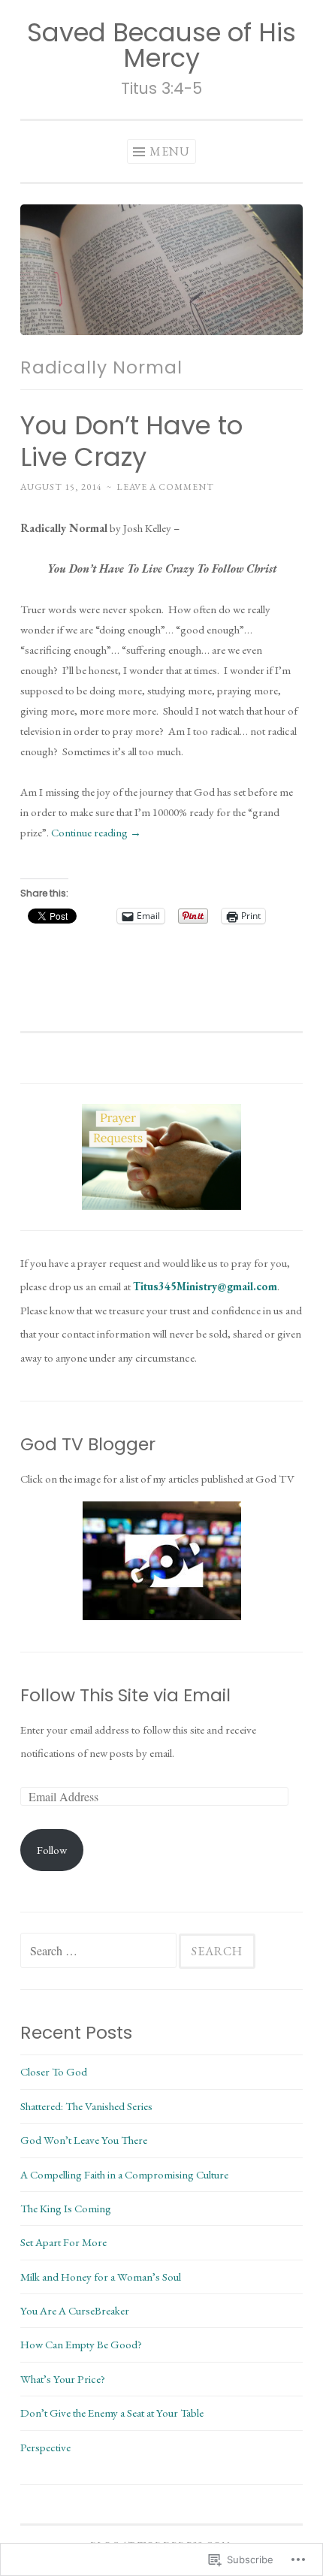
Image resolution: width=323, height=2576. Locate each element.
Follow (52, 1850)
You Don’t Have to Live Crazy (131, 441)
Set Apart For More (63, 2242)
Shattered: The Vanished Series (86, 2106)
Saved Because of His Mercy (161, 45)
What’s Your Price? (63, 2379)
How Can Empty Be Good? (81, 2344)
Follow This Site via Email (125, 1695)
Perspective (45, 2447)
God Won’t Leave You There (84, 2140)
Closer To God (54, 2071)
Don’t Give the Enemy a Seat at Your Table (112, 2413)
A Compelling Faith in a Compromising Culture (124, 2174)
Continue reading (96, 832)
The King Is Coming (66, 2208)
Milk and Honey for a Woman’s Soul (101, 2277)
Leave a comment (165, 487)
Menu (170, 151)
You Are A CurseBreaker (75, 2310)
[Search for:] (100, 1951)
